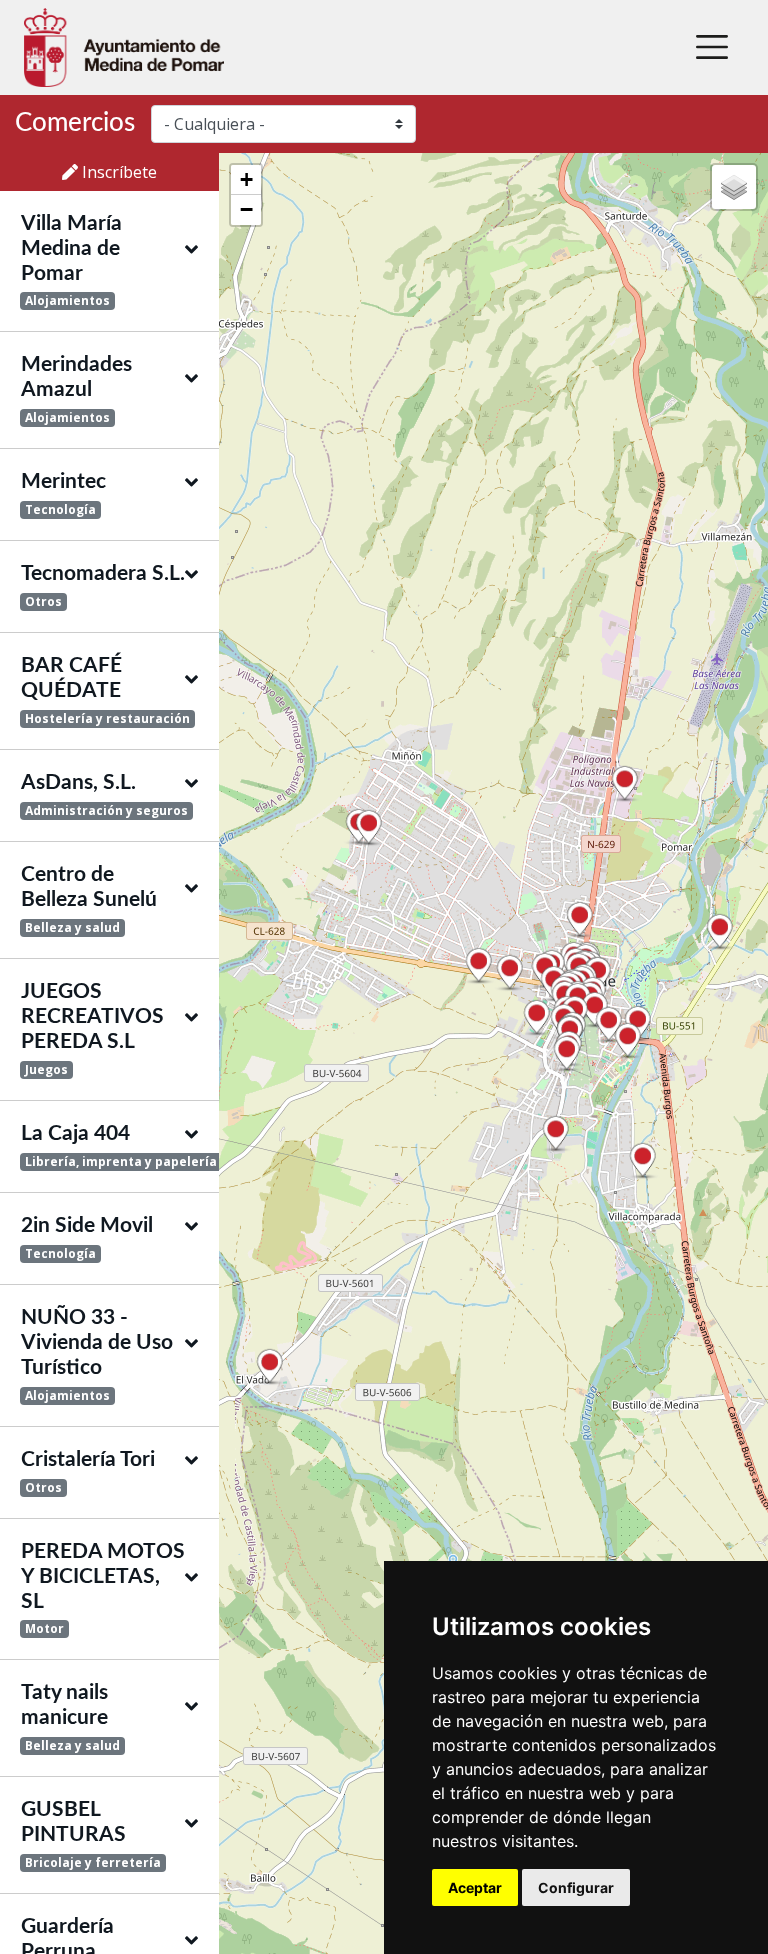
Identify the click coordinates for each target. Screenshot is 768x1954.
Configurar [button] (576, 1887)
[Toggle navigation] (712, 47)
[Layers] (734, 187)
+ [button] (246, 179)
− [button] (246, 209)
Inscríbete (117, 172)
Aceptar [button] (475, 1887)
